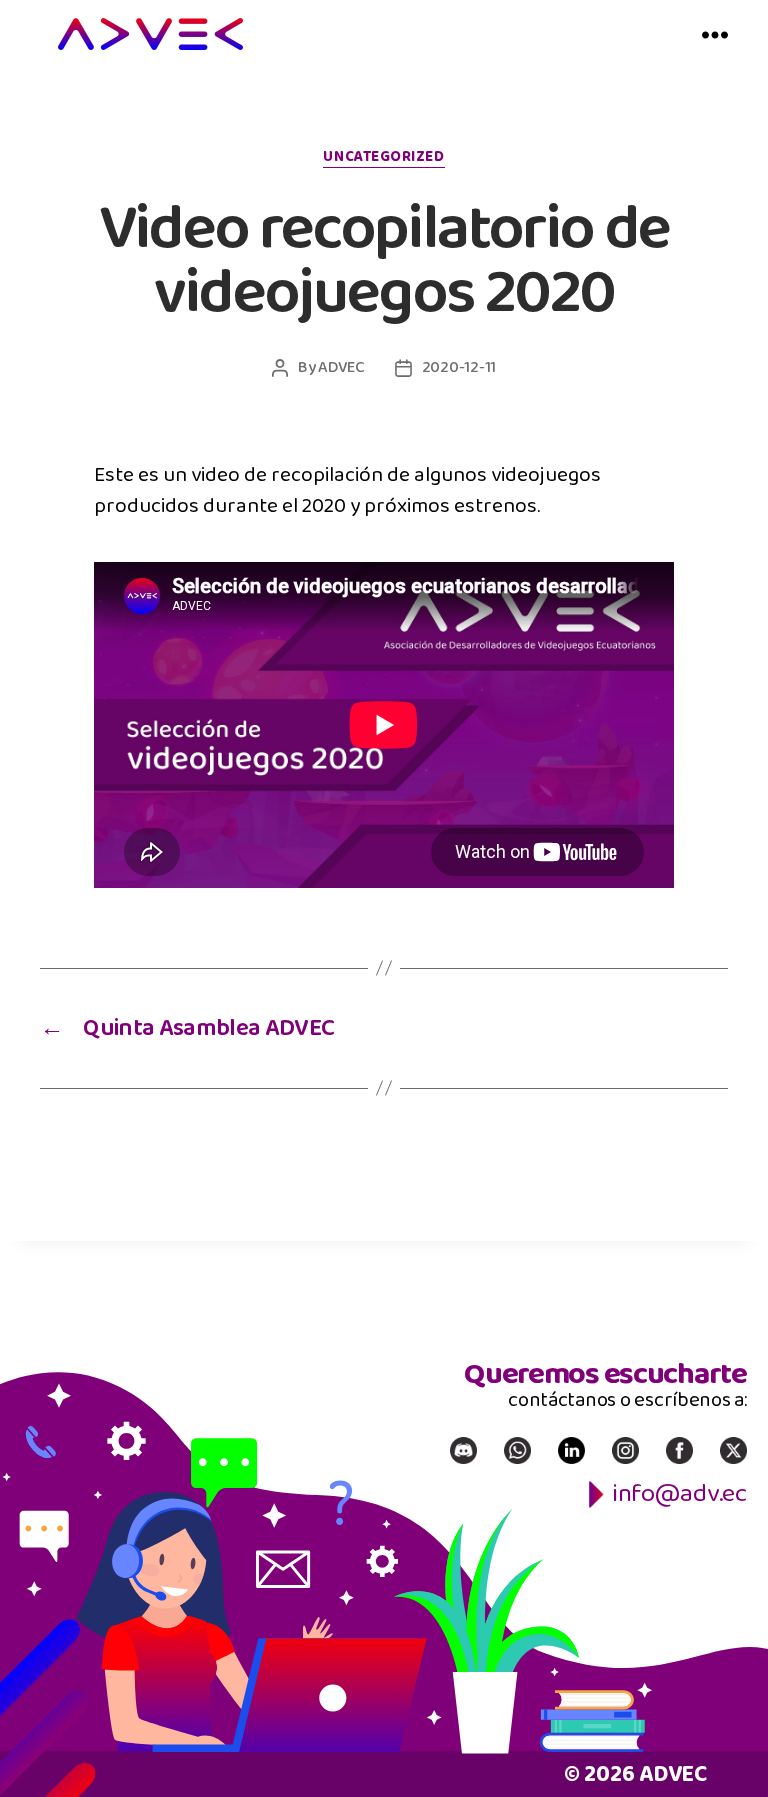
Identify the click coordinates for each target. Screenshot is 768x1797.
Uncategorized (383, 158)
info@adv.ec (679, 1493)
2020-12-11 (459, 367)
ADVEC (341, 367)
